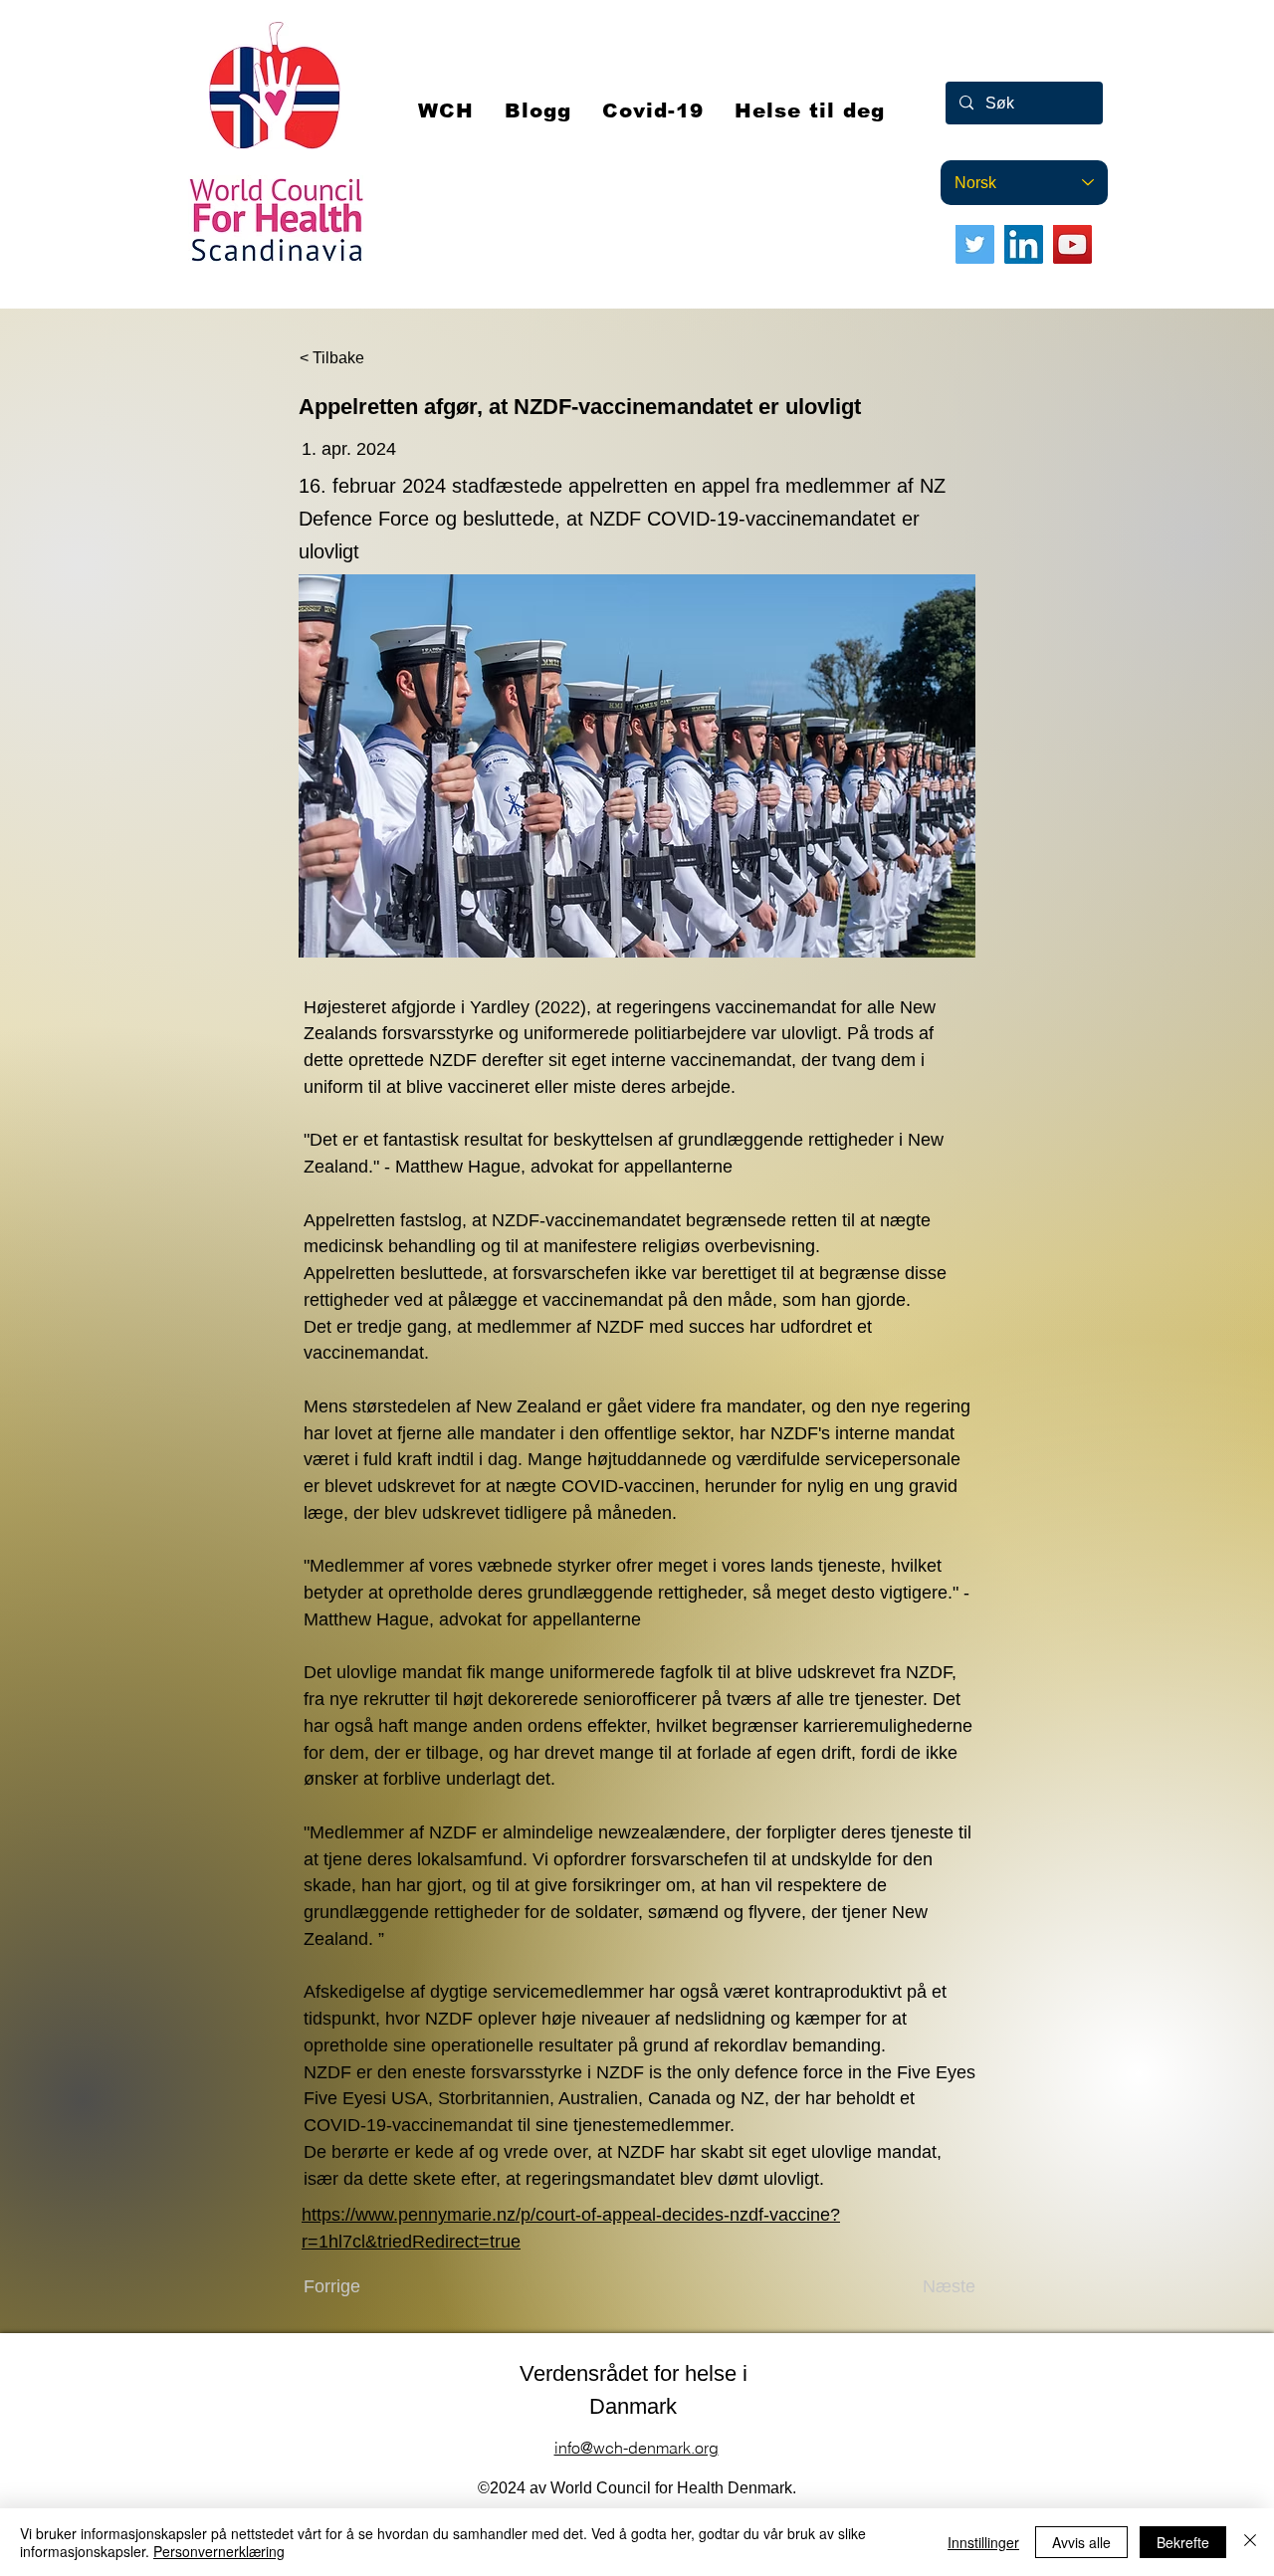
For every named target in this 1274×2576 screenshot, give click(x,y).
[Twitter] (975, 244)
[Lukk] (1250, 2542)
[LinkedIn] (1024, 244)
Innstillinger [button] (983, 2542)
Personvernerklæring (219, 2551)
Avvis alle (1081, 2542)
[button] (653, 110)
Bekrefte (1183, 2542)
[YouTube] (1072, 244)
